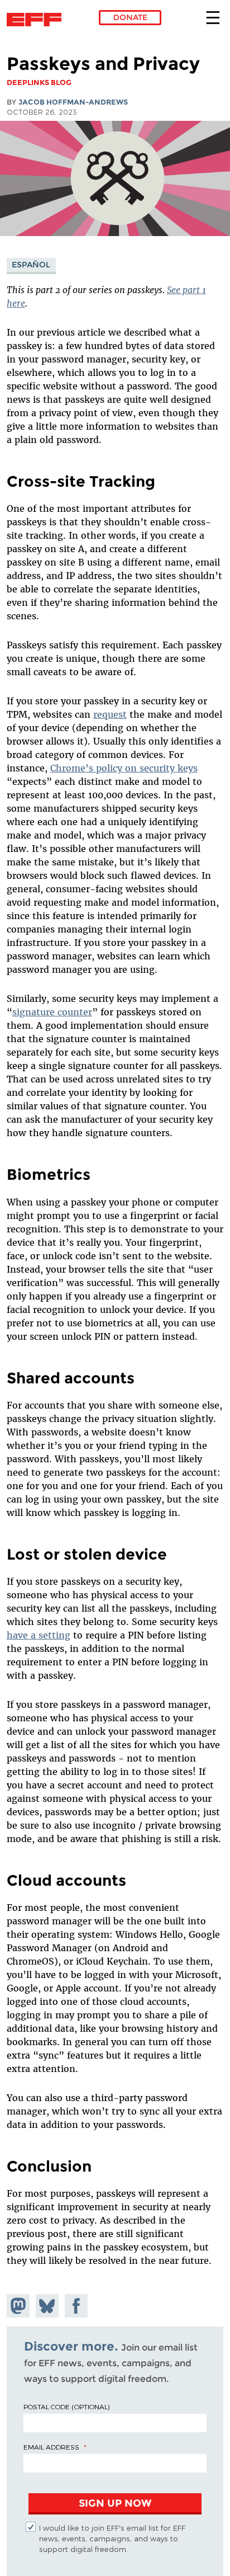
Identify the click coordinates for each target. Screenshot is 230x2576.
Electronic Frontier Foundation (37, 20)
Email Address (51, 2447)
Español (31, 265)
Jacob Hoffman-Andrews (73, 102)
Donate (130, 17)
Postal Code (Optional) (66, 2407)
